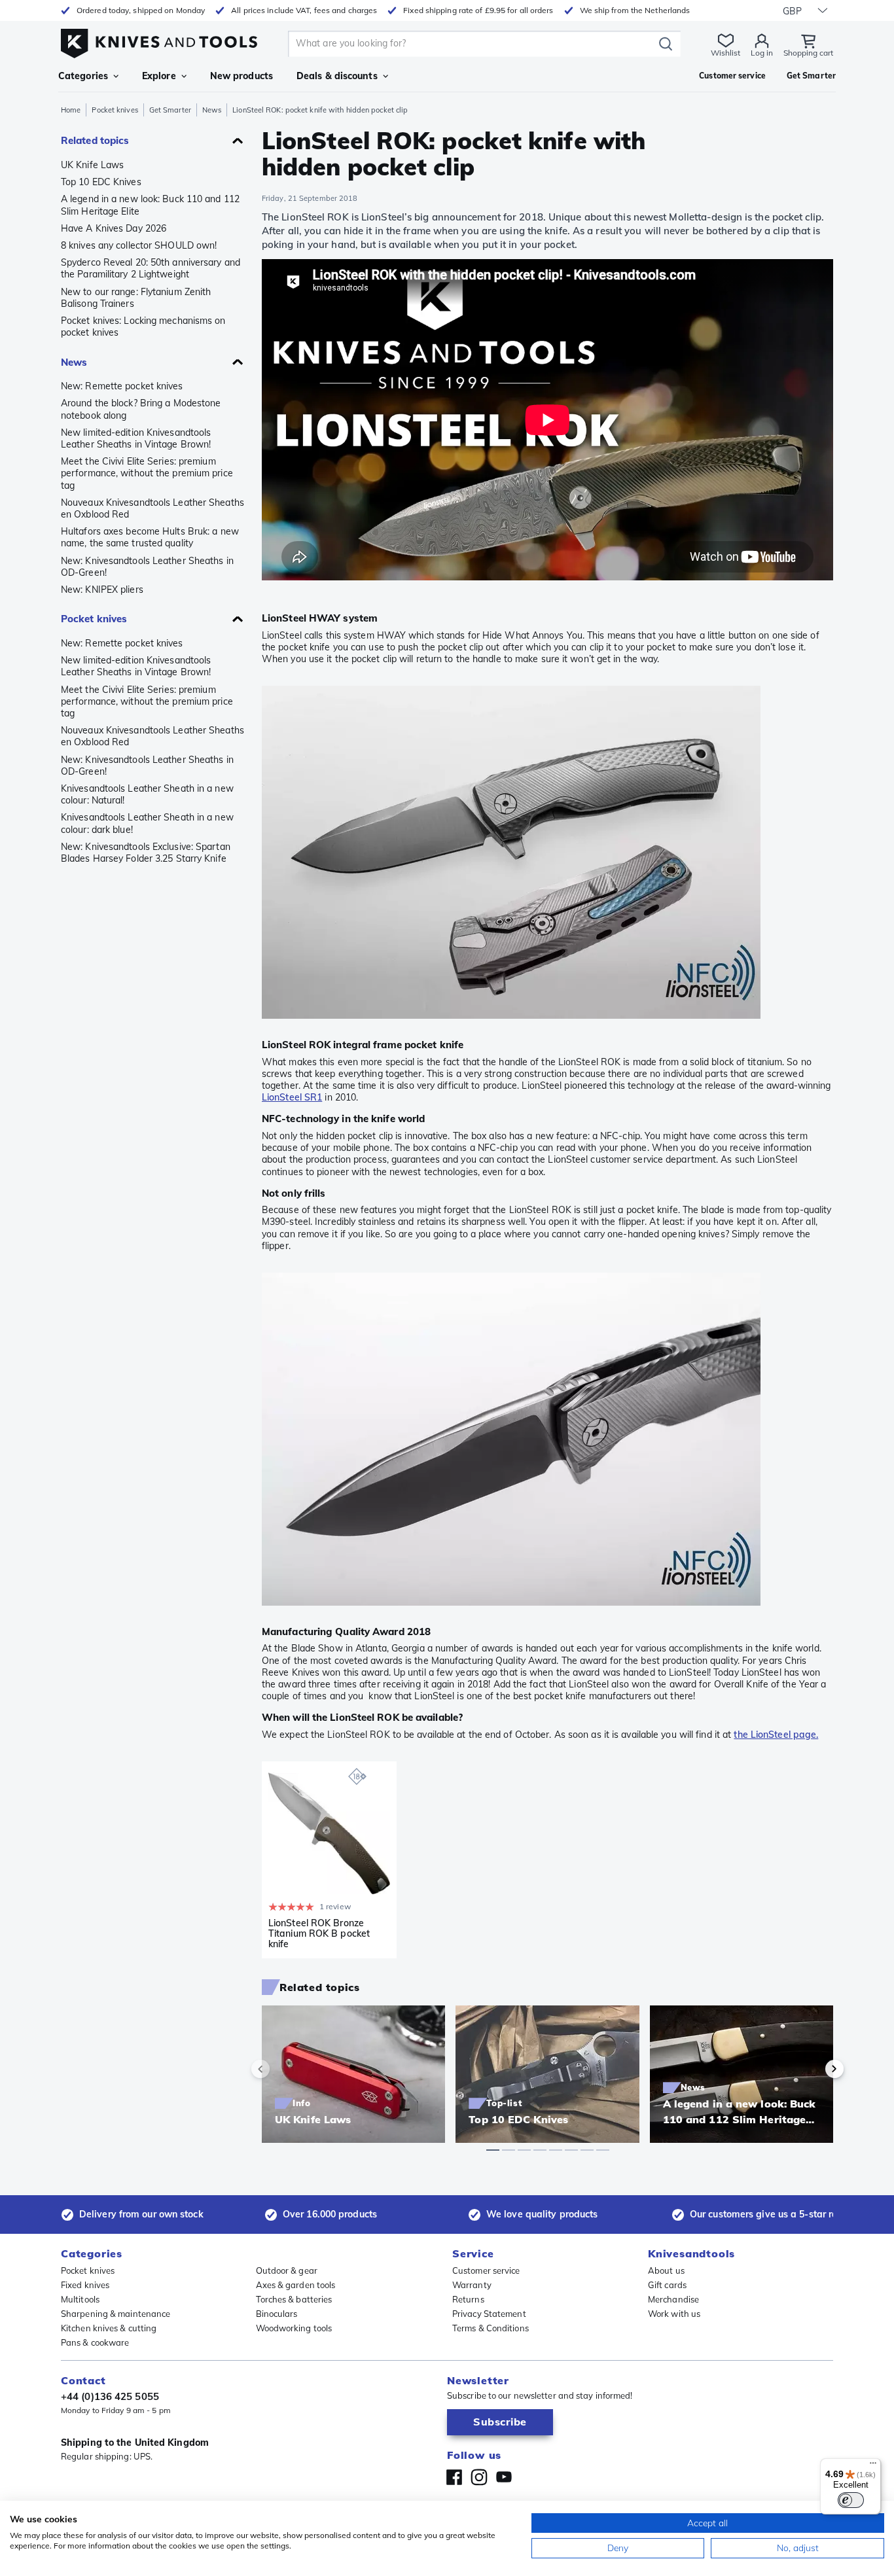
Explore (159, 76)
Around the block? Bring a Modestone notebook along (141, 409)
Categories (83, 76)
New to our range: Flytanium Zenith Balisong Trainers (136, 298)
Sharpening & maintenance (116, 2314)
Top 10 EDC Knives (101, 182)
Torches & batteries (294, 2299)
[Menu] (873, 2466)
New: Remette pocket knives (122, 386)
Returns (468, 2299)
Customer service (486, 2270)
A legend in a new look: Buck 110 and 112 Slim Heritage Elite (150, 205)
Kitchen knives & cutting (109, 2328)
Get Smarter (170, 110)
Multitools (80, 2299)
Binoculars (277, 2314)
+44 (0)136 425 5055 (110, 2396)
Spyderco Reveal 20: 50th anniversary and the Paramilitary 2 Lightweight (151, 268)
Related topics (95, 140)
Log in (762, 53)
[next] (812, 2069)
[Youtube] (504, 2477)
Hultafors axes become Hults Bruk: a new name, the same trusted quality (150, 537)
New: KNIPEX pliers (102, 590)
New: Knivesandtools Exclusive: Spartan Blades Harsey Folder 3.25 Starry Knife (146, 853)
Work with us (674, 2314)
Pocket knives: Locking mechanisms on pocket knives (143, 326)
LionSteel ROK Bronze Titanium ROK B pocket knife (319, 1933)
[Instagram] (479, 2477)
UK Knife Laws (92, 165)
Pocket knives (115, 110)
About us (666, 2270)
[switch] (851, 2500)
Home (71, 110)
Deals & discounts (337, 76)
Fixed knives (85, 2285)
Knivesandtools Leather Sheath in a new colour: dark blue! (147, 823)
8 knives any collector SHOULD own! (139, 245)
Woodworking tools (294, 2328)
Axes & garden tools (296, 2285)
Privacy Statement (489, 2314)
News (212, 110)
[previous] (283, 2069)
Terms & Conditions (491, 2328)
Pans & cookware (95, 2342)
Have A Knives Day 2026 (114, 228)
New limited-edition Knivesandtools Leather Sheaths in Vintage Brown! (136, 438)
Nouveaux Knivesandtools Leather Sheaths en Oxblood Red (152, 508)
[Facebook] (454, 2477)
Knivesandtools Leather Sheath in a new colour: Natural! (147, 794)
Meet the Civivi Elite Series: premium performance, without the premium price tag (147, 473)
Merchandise (673, 2299)
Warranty (472, 2285)
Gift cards (667, 2285)
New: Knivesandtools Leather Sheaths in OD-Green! (147, 567)
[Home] (159, 40)
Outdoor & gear (287, 2270)
